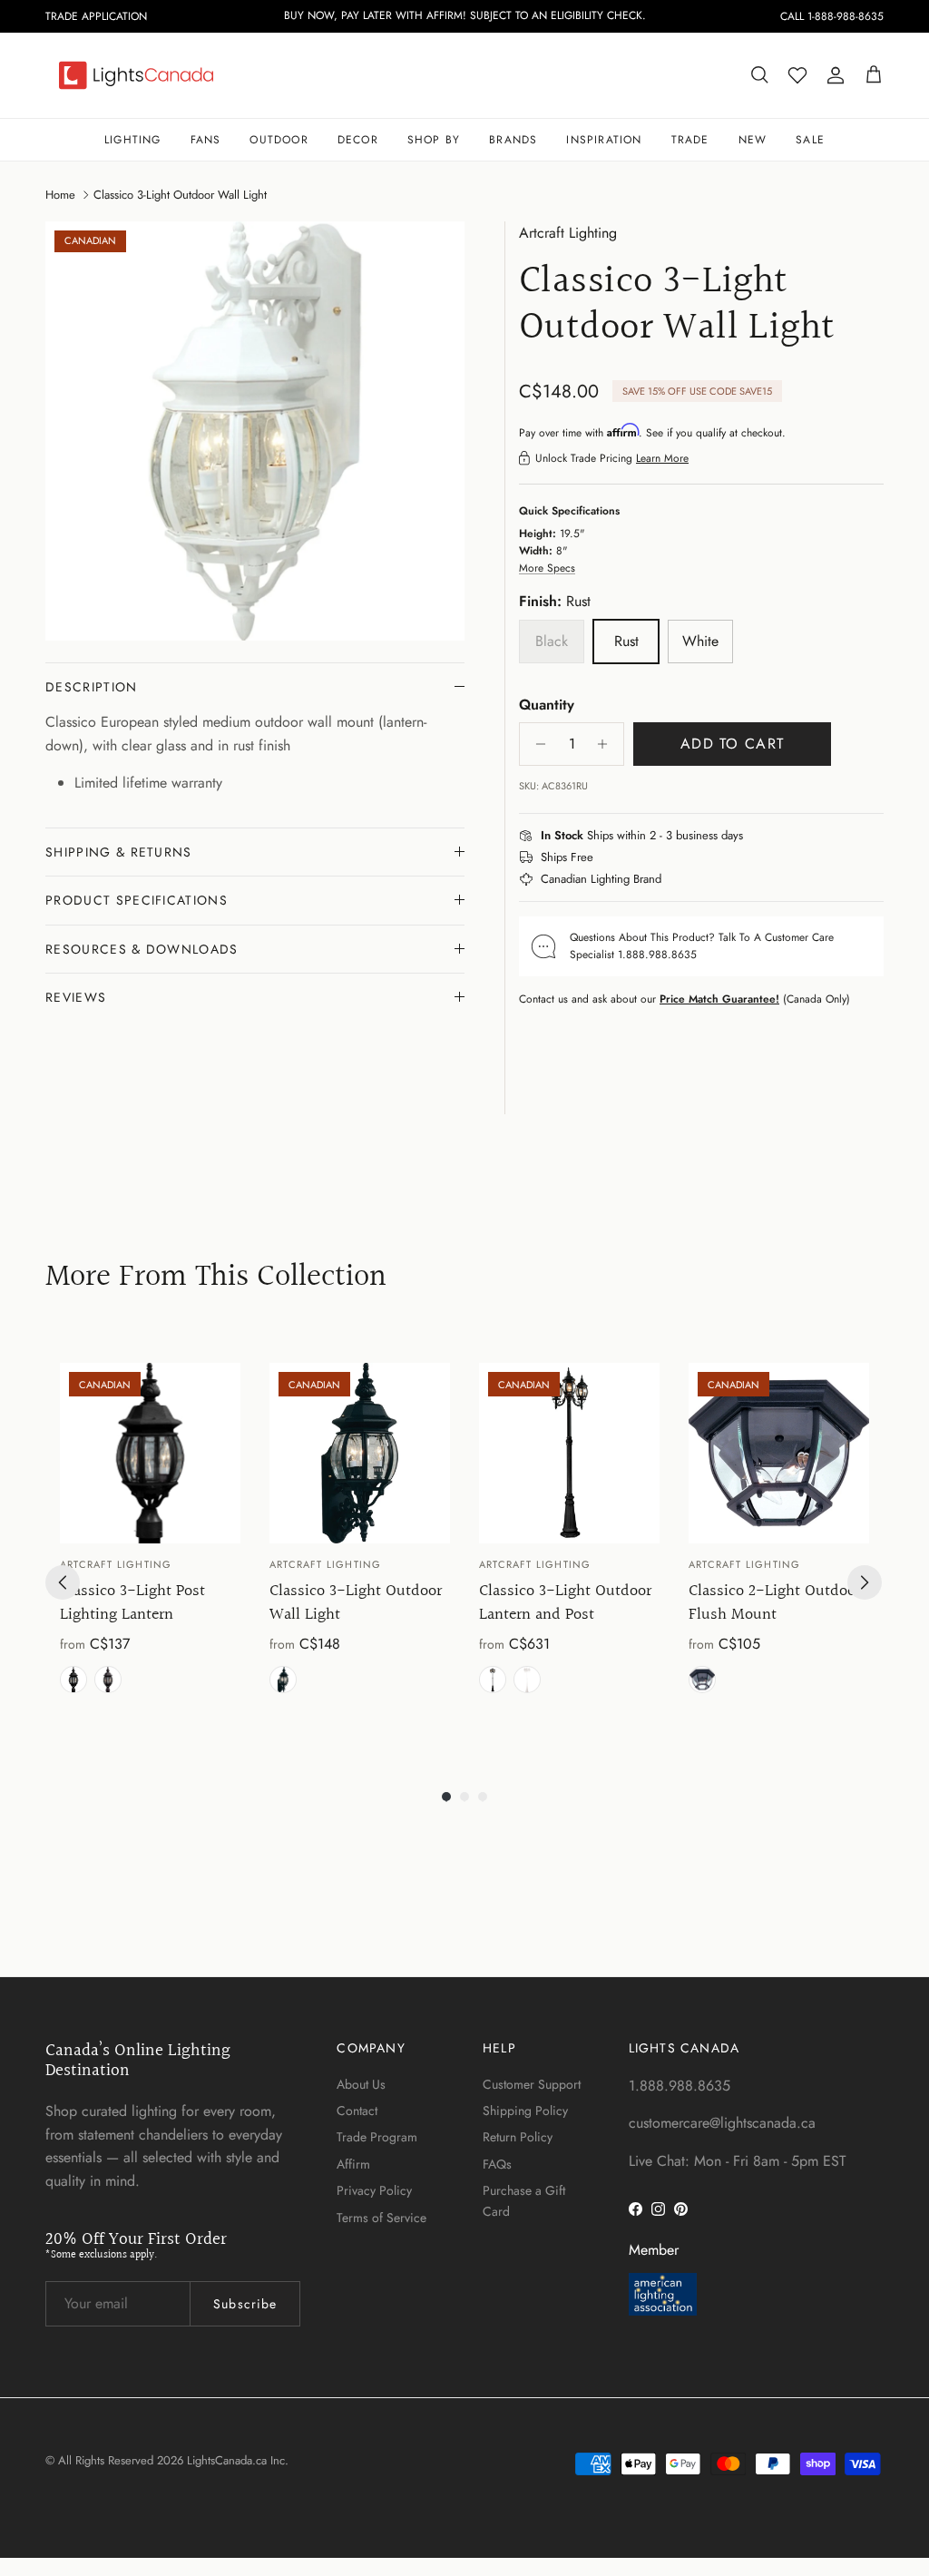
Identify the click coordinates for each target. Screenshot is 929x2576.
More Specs (547, 568)
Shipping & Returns (119, 852)
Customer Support (532, 2084)
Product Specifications (137, 900)
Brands (513, 140)
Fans (206, 140)
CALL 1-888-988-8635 (832, 16)
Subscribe (245, 2304)
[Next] (865, 1582)
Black (73, 1680)
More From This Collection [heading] (216, 1278)
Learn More (662, 458)
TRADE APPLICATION (96, 16)
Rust (108, 1680)
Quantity (547, 705)
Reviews (76, 997)
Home (60, 194)
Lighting (133, 140)
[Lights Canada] (136, 75)
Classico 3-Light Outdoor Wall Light (180, 194)
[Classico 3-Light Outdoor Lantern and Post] (569, 1453)
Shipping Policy (525, 2111)
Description (92, 687)
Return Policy (518, 2137)
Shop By (434, 140)
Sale (810, 140)
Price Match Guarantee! (719, 999)
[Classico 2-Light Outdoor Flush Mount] (779, 1453)
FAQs (497, 2164)
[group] (150, 1544)
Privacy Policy (374, 2190)
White (527, 1680)
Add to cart (732, 744)
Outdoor (279, 140)
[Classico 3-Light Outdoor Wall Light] (360, 1453)
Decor (358, 140)
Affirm (353, 2164)
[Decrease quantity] (536, 744)
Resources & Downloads (142, 949)
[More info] (754, 837)
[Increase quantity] (607, 744)
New (753, 140)
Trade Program (377, 2137)
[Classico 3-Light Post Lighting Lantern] (150, 1453)
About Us (361, 2084)
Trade (690, 140)
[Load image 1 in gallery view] (255, 431)
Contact (357, 2111)
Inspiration (604, 140)
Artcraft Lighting (568, 233)
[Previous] (63, 1582)
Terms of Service (381, 2218)
